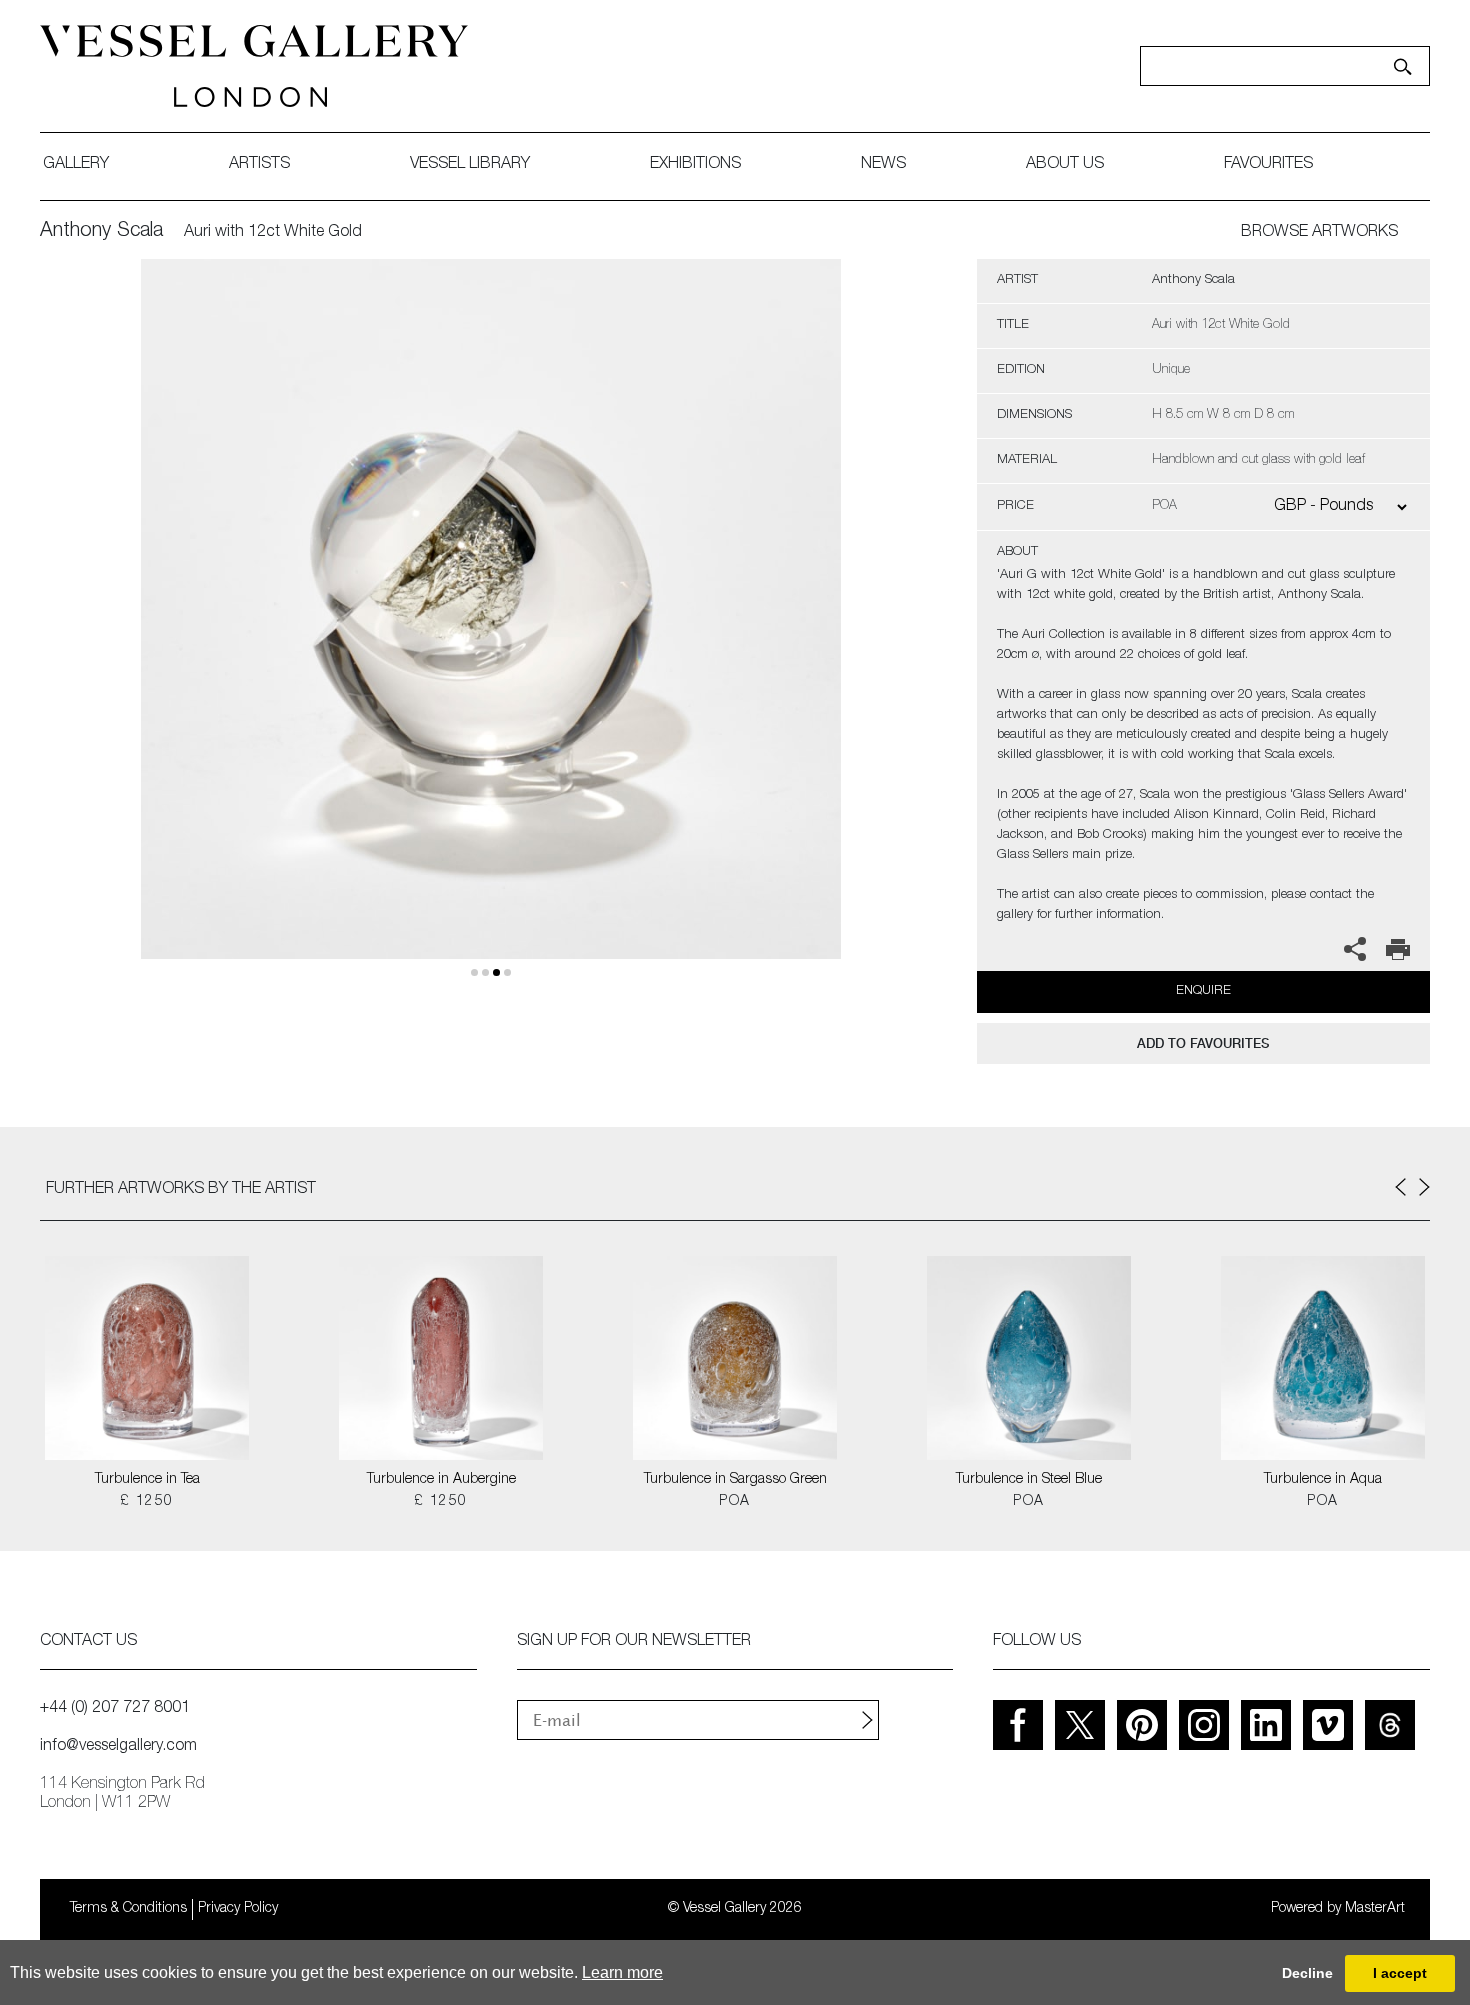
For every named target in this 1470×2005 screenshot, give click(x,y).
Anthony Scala (101, 232)
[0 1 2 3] (491, 632)
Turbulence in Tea (147, 1480)
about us (1065, 165)
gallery (76, 165)
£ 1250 (146, 1502)
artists (259, 165)
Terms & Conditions (128, 1909)
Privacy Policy (238, 1909)
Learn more (622, 1972)
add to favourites (1203, 1043)
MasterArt (1375, 1909)
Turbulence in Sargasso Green (735, 1480)
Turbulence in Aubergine (441, 1480)
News (883, 165)
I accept (1400, 1973)
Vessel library (470, 165)
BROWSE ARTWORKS (1319, 233)
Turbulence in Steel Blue (1029, 1480)
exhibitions (695, 165)
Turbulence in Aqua (1323, 1480)
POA (734, 1502)
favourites (1268, 165)
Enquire (1203, 991)
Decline (1307, 1973)
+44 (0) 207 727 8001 (115, 1709)
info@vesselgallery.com (118, 1747)
